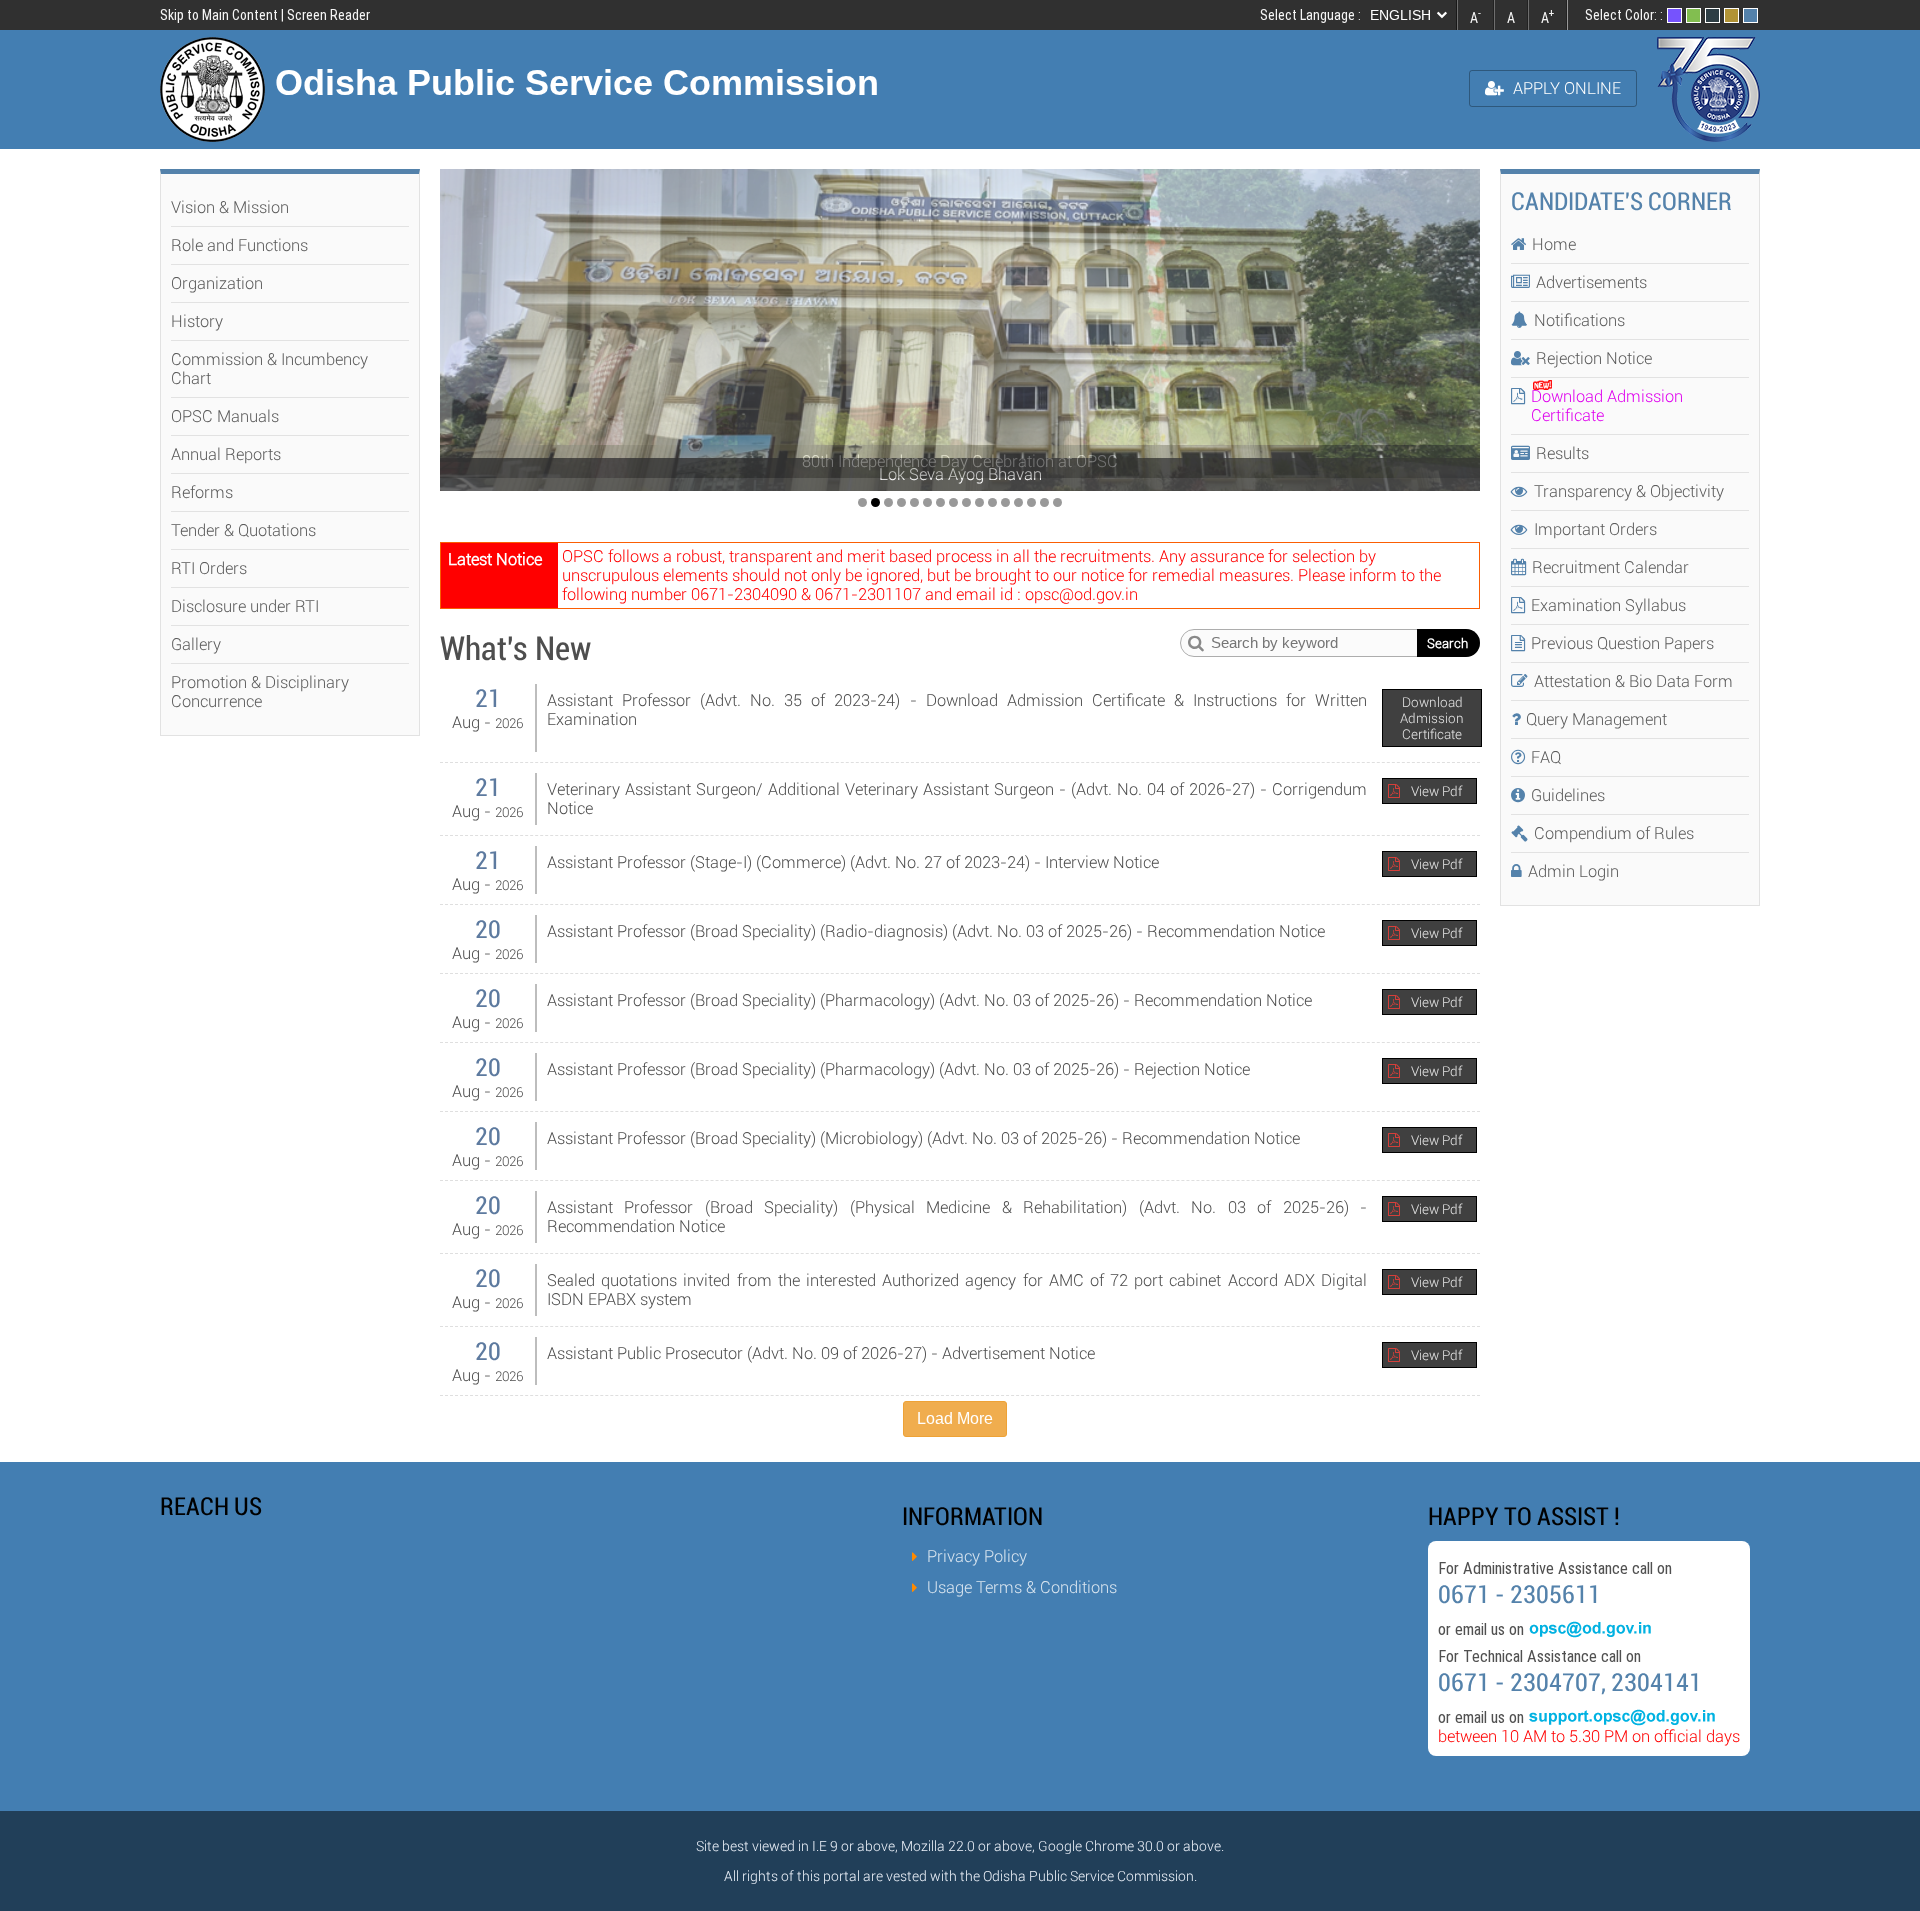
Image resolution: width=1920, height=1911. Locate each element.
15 (1044, 502)
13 (1018, 502)
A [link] (1475, 16)
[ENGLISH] (1411, 15)
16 (1057, 502)
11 (992, 502)
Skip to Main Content (219, 15)
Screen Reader (328, 15)
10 (979, 502)
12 (1005, 502)
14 (1031, 502)
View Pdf (1436, 791)
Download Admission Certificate (1432, 718)
